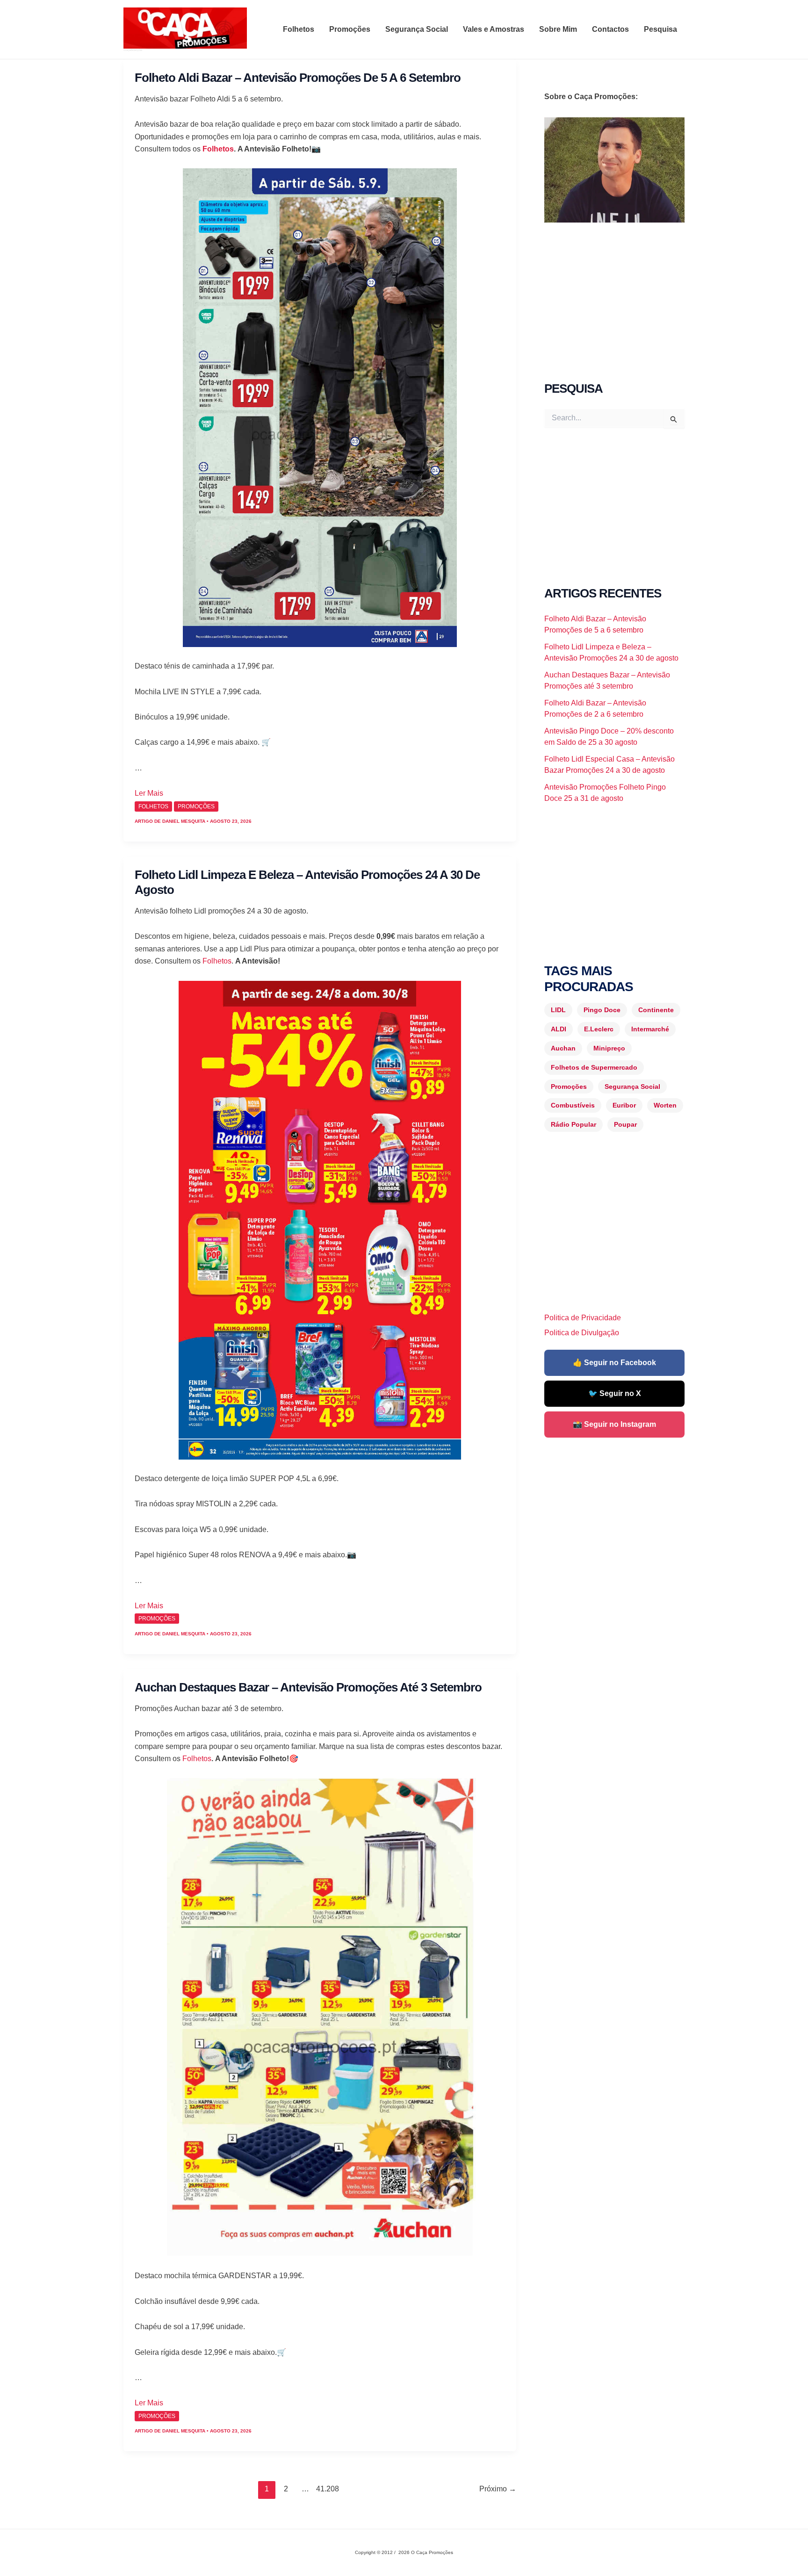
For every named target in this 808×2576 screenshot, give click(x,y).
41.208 (325, 2489)
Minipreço (609, 1048)
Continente (656, 1010)
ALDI (559, 1029)
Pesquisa (660, 29)
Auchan (563, 1048)
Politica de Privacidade (583, 1318)
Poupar (625, 1124)
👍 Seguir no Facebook (614, 1363)
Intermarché (650, 1029)
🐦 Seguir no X (615, 1393)
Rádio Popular (574, 1124)
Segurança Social (417, 29)
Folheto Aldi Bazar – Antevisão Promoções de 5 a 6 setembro (298, 78)
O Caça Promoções (133, 50)
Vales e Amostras (494, 29)
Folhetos (299, 29)
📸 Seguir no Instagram (614, 1424)
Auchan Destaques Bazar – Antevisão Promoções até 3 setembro (308, 1687)
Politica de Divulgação (582, 1333)
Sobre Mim (558, 29)
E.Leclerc (599, 1029)
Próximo (498, 2489)
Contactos (610, 29)
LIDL (558, 1010)
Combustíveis (573, 1105)
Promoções (350, 29)
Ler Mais (149, 793)
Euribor (624, 1105)
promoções (196, 806)
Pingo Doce (602, 1010)
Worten (665, 1105)
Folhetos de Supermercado (594, 1067)
